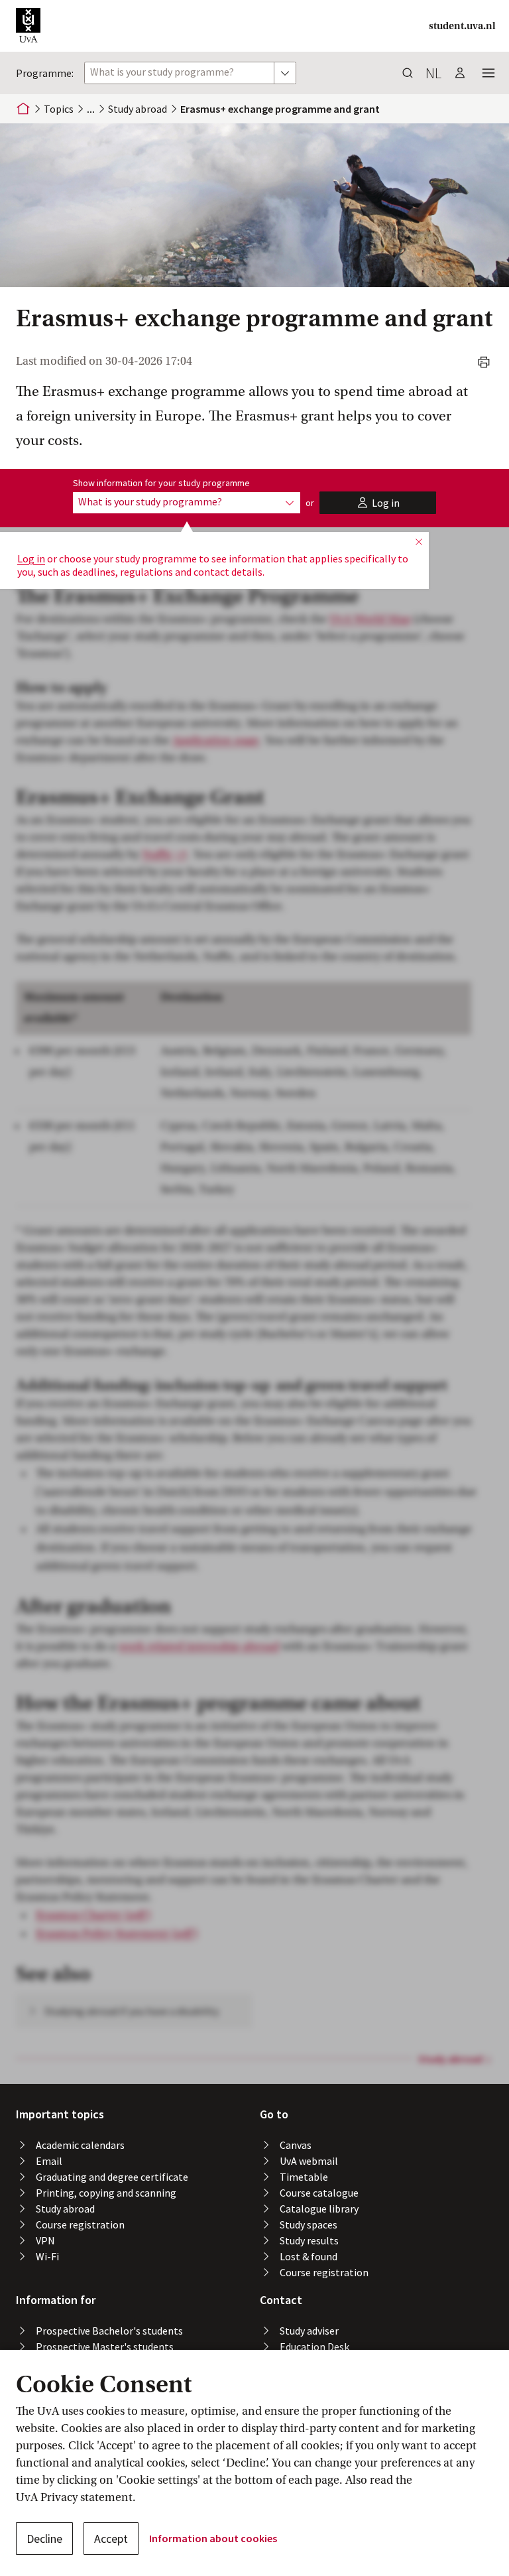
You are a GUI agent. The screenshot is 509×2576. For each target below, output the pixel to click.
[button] (28, 26)
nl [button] (433, 73)
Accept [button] (111, 2539)
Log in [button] (31, 558)
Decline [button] (44, 2539)
